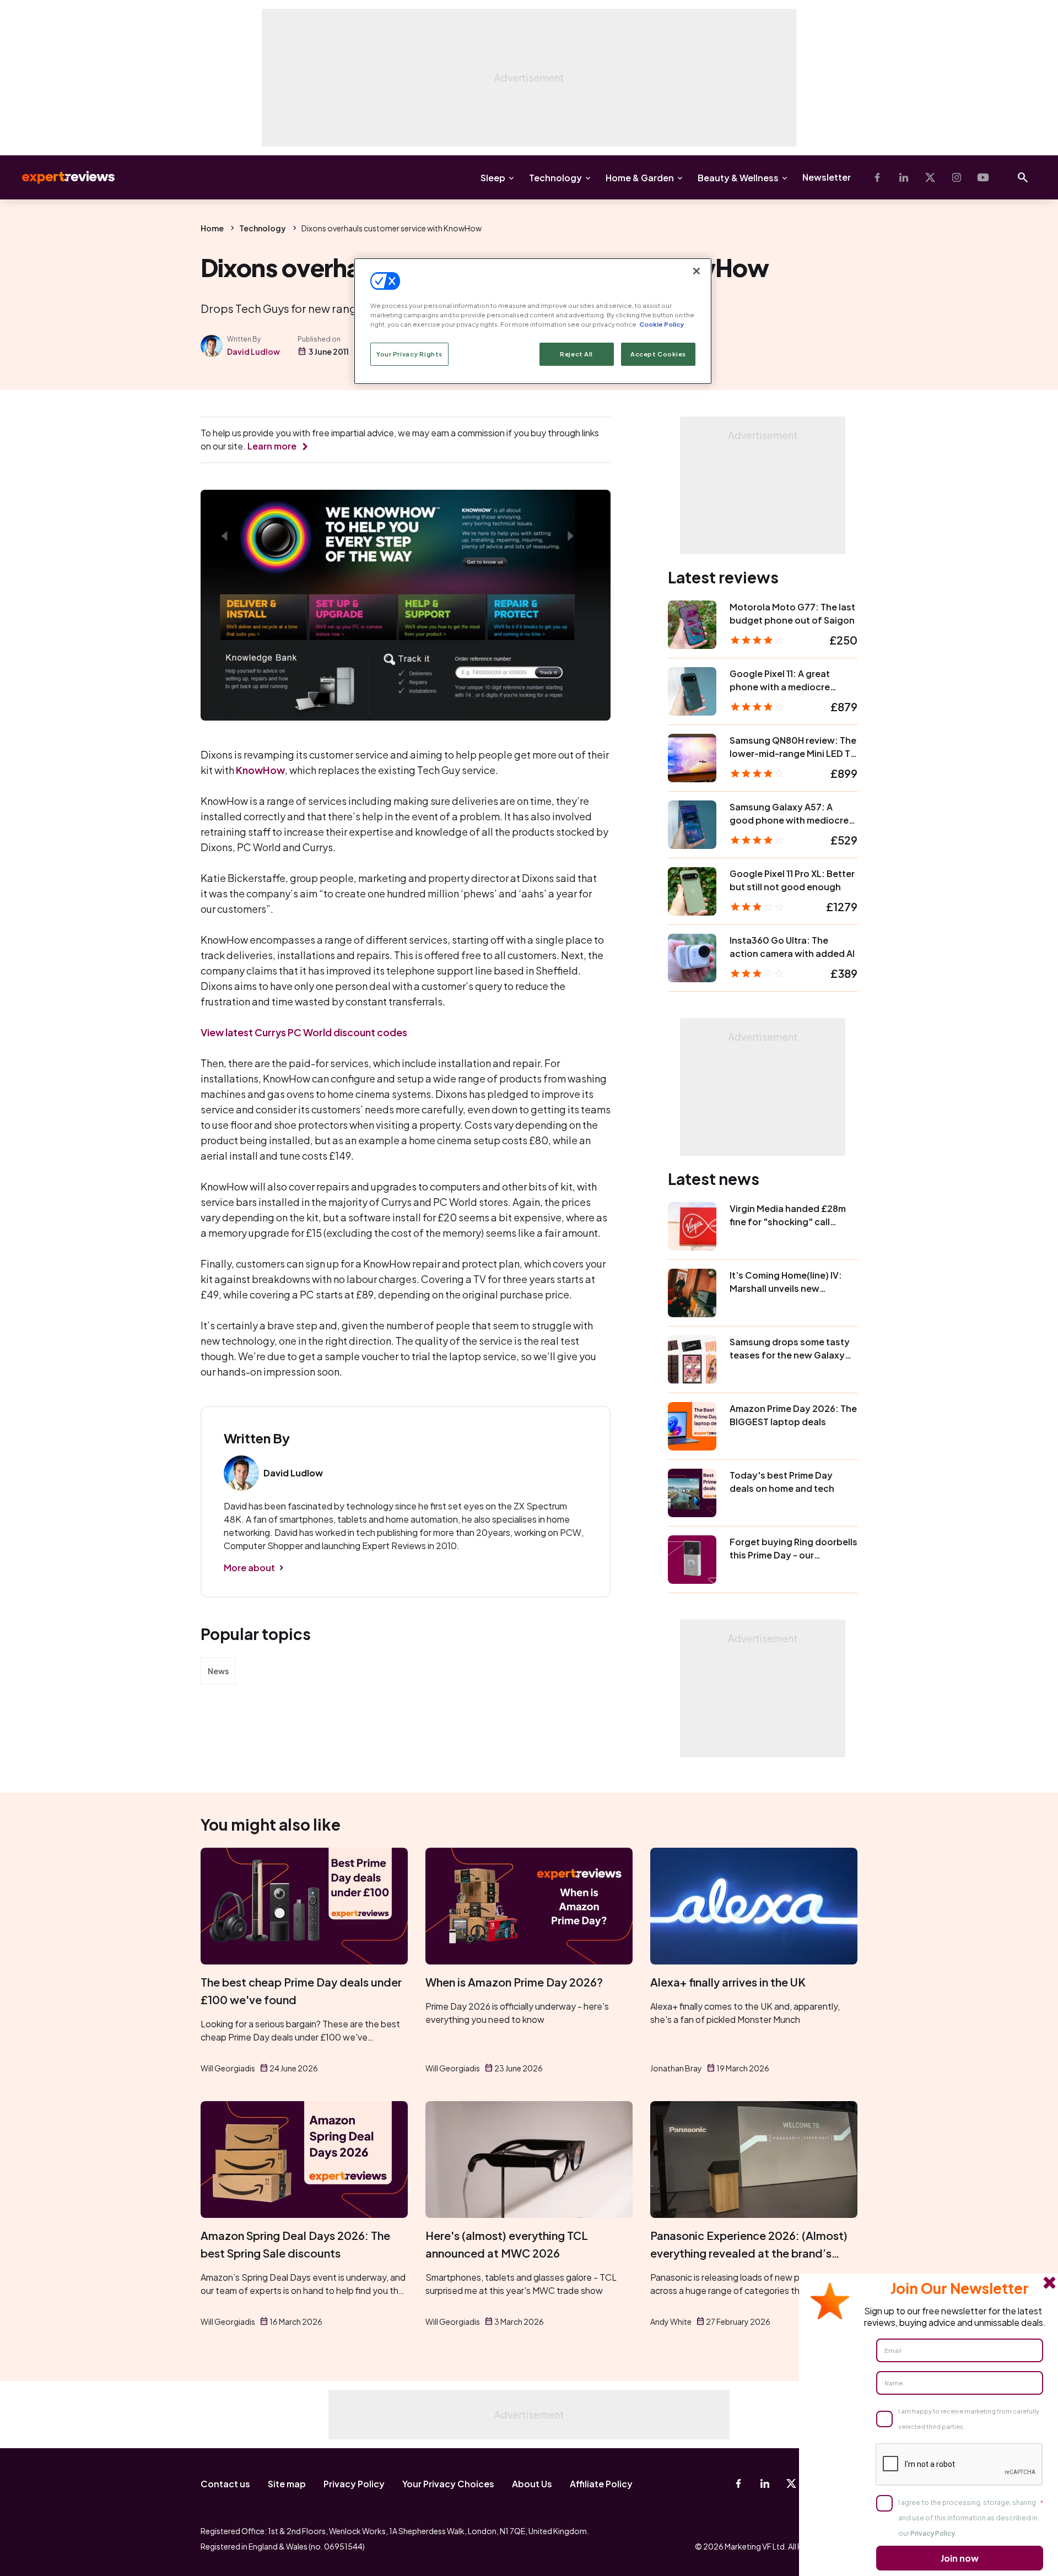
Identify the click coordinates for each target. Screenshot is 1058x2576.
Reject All (576, 354)
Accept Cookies (658, 354)
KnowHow (260, 770)
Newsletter (827, 177)
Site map (287, 2484)
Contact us (225, 2484)
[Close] (697, 271)
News (218, 1671)
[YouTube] (983, 177)
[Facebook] (877, 177)
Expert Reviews (60, 177)
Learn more (272, 446)
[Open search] (1023, 177)
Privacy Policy (354, 2484)
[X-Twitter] (930, 177)
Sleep (493, 178)
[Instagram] (957, 177)
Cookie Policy (662, 324)
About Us (532, 2484)
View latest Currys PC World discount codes (304, 1032)
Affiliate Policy (601, 2484)
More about (249, 1568)
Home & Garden (640, 178)
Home (212, 228)
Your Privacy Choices (448, 2484)
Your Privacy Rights (409, 354)
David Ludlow (253, 351)
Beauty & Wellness (738, 178)
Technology (555, 178)
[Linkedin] (904, 177)
